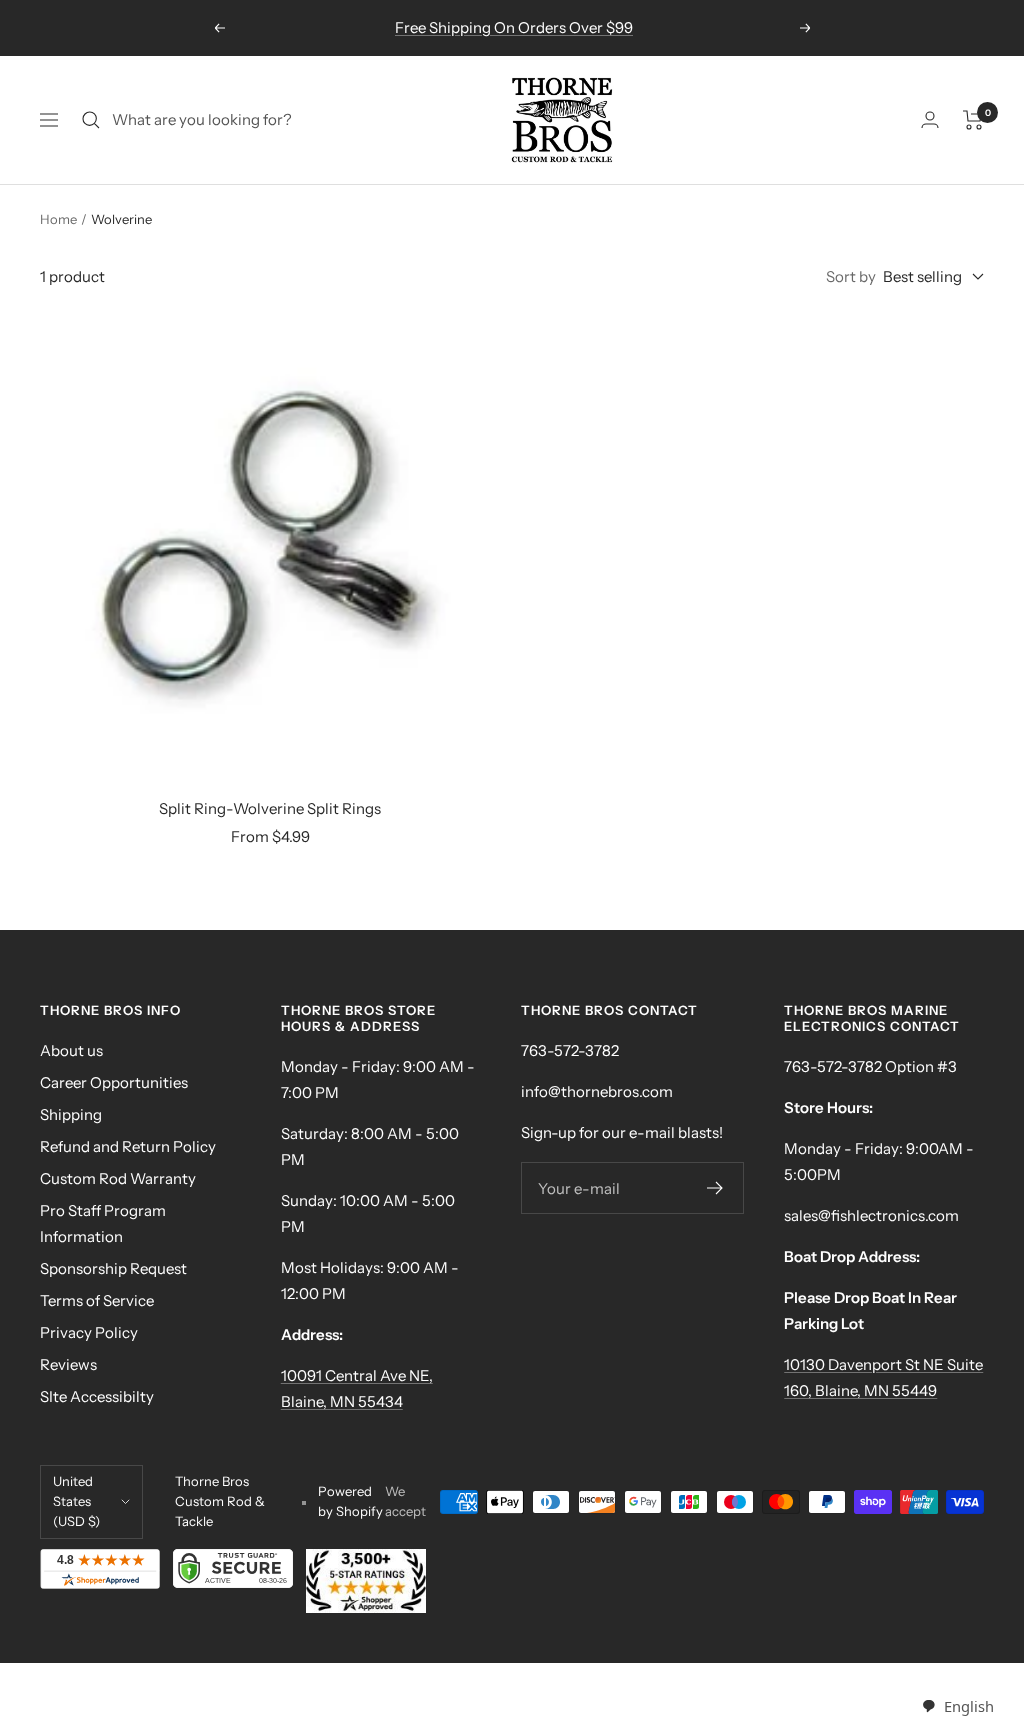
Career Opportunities (114, 1082)
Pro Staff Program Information (103, 1223)
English (968, 1706)
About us (71, 1050)
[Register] (715, 1188)
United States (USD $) (76, 1501)
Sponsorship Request (113, 1268)
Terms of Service (97, 1300)
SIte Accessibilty (97, 1396)
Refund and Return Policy (128, 1146)
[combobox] (957, 1706)
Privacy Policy (89, 1332)
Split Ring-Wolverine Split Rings (270, 808)
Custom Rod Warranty (118, 1178)
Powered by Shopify (350, 1501)
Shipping (71, 1114)
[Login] (930, 119)
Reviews (68, 1364)
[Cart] (973, 120)
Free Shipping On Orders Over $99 (514, 27)
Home (58, 219)
